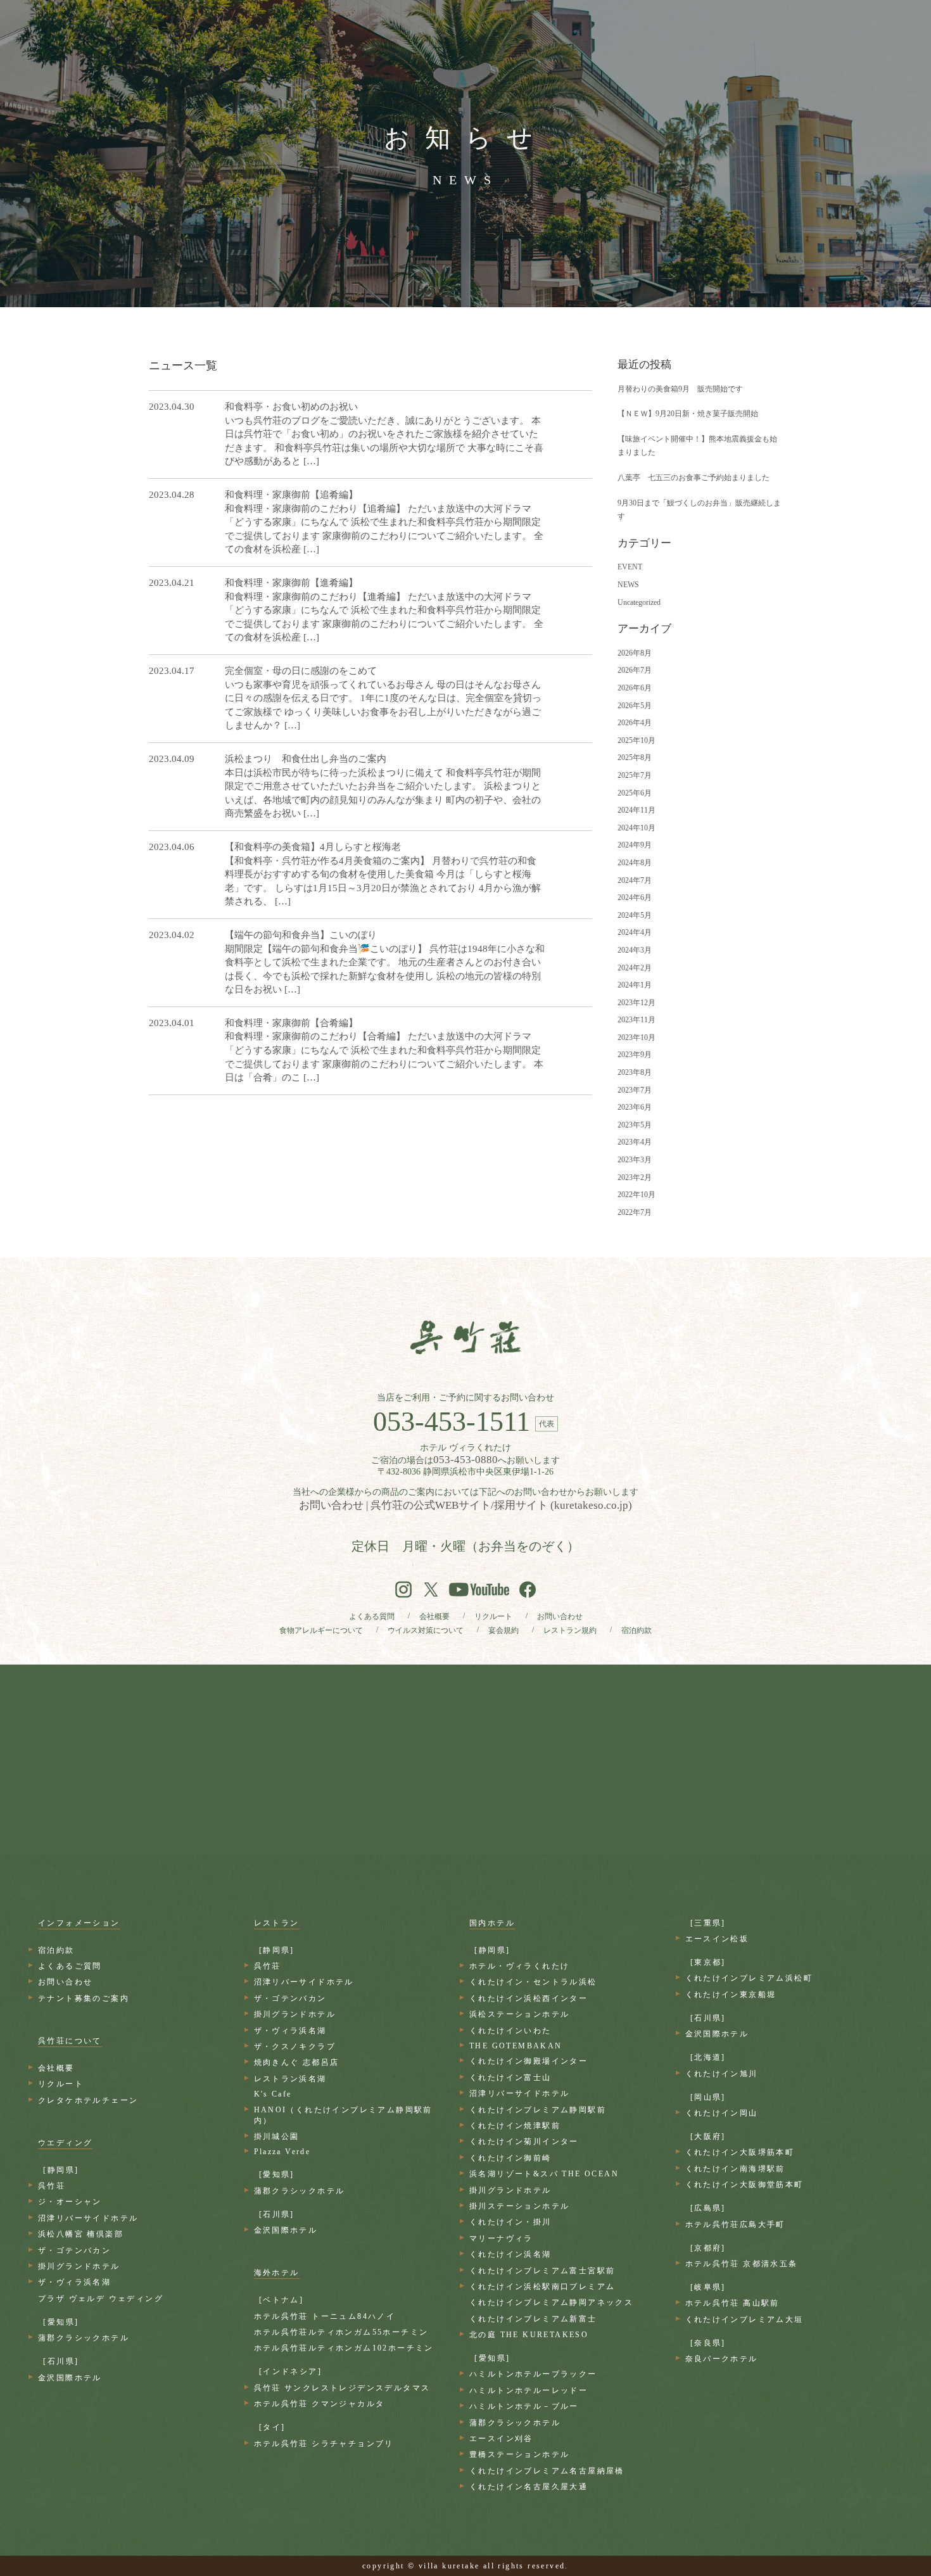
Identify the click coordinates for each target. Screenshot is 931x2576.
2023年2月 (635, 1177)
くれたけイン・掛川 (510, 2222)
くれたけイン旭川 (722, 2074)
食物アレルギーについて (321, 1630)
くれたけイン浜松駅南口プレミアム (542, 2287)
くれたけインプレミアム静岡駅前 (538, 2110)
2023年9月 (635, 1055)
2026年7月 (635, 670)
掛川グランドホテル (79, 2266)
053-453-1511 (452, 1422)
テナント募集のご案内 (84, 1998)
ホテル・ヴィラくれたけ (519, 1966)
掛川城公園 (277, 2136)
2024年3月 (635, 950)
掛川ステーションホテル (519, 2206)
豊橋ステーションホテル (519, 2454)
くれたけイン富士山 (510, 2078)
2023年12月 (636, 1003)
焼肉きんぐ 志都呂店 (297, 2062)
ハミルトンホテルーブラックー (533, 2374)
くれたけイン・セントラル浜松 (533, 1982)
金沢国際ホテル (70, 2378)
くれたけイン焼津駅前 (515, 2126)
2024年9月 (635, 845)
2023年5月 (635, 1125)
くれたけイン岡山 (722, 2113)
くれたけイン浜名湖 (510, 2254)
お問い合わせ (560, 1616)
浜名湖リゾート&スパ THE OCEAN (544, 2174)
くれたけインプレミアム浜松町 (749, 1978)
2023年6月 (635, 1107)
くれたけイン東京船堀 (731, 1995)
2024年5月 (635, 915)
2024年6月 (635, 898)
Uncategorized (639, 602)
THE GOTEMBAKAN (516, 2046)
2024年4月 (635, 932)
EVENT (630, 567)
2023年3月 (635, 1160)
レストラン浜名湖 (290, 2079)
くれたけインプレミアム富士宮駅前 (542, 2271)
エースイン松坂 (717, 1939)
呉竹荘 (52, 2186)
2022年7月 (635, 1212)
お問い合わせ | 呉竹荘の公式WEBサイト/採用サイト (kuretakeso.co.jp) (465, 1505)
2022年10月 (636, 1195)
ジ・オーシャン (70, 2202)
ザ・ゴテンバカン (74, 2250)
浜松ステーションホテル (519, 2014)
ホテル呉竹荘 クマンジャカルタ (320, 2404)
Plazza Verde (282, 2152)
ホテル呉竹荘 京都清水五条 (742, 2264)
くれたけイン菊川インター (524, 2141)
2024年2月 (635, 968)
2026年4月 (635, 723)
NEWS (628, 585)
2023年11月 (636, 1020)
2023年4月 (635, 1142)
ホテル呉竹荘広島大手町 (735, 2224)
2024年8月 (635, 863)
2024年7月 (635, 880)
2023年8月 (635, 1072)
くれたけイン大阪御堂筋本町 (744, 2185)
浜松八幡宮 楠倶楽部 (81, 2234)
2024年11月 (636, 810)
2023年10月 (636, 1037)
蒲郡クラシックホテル (84, 2338)
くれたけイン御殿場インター (529, 2061)
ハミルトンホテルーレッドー (529, 2390)
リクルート (493, 1616)
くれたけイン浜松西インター (529, 1998)
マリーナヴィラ (501, 2238)
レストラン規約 (570, 1630)
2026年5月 (635, 706)
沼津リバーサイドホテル (88, 2218)
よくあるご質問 (70, 1966)
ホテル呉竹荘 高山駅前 (732, 2303)
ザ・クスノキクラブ (295, 2046)
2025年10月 (636, 740)
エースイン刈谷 (501, 2439)
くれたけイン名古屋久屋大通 (529, 2487)
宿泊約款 (636, 1630)
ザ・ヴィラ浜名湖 (74, 2282)
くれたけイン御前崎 (510, 2158)
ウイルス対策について (426, 1630)
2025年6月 (635, 793)
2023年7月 (635, 1090)
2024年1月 (635, 985)
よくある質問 (372, 1616)
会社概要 (434, 1616)
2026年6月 (635, 688)
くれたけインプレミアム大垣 (744, 2319)
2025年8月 (635, 758)
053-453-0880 (465, 1460)
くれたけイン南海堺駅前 (735, 2169)
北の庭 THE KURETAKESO (529, 2335)
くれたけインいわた (510, 2031)
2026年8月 (635, 653)
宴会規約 (503, 1630)
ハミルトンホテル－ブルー (524, 2406)
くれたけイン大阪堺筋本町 (740, 2152)
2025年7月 (635, 775)
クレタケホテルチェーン (88, 2100)
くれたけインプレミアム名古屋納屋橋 (547, 2471)
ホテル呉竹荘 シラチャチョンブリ (324, 2444)
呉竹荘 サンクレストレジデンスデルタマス (342, 2388)
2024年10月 (636, 828)
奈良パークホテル (722, 2359)
